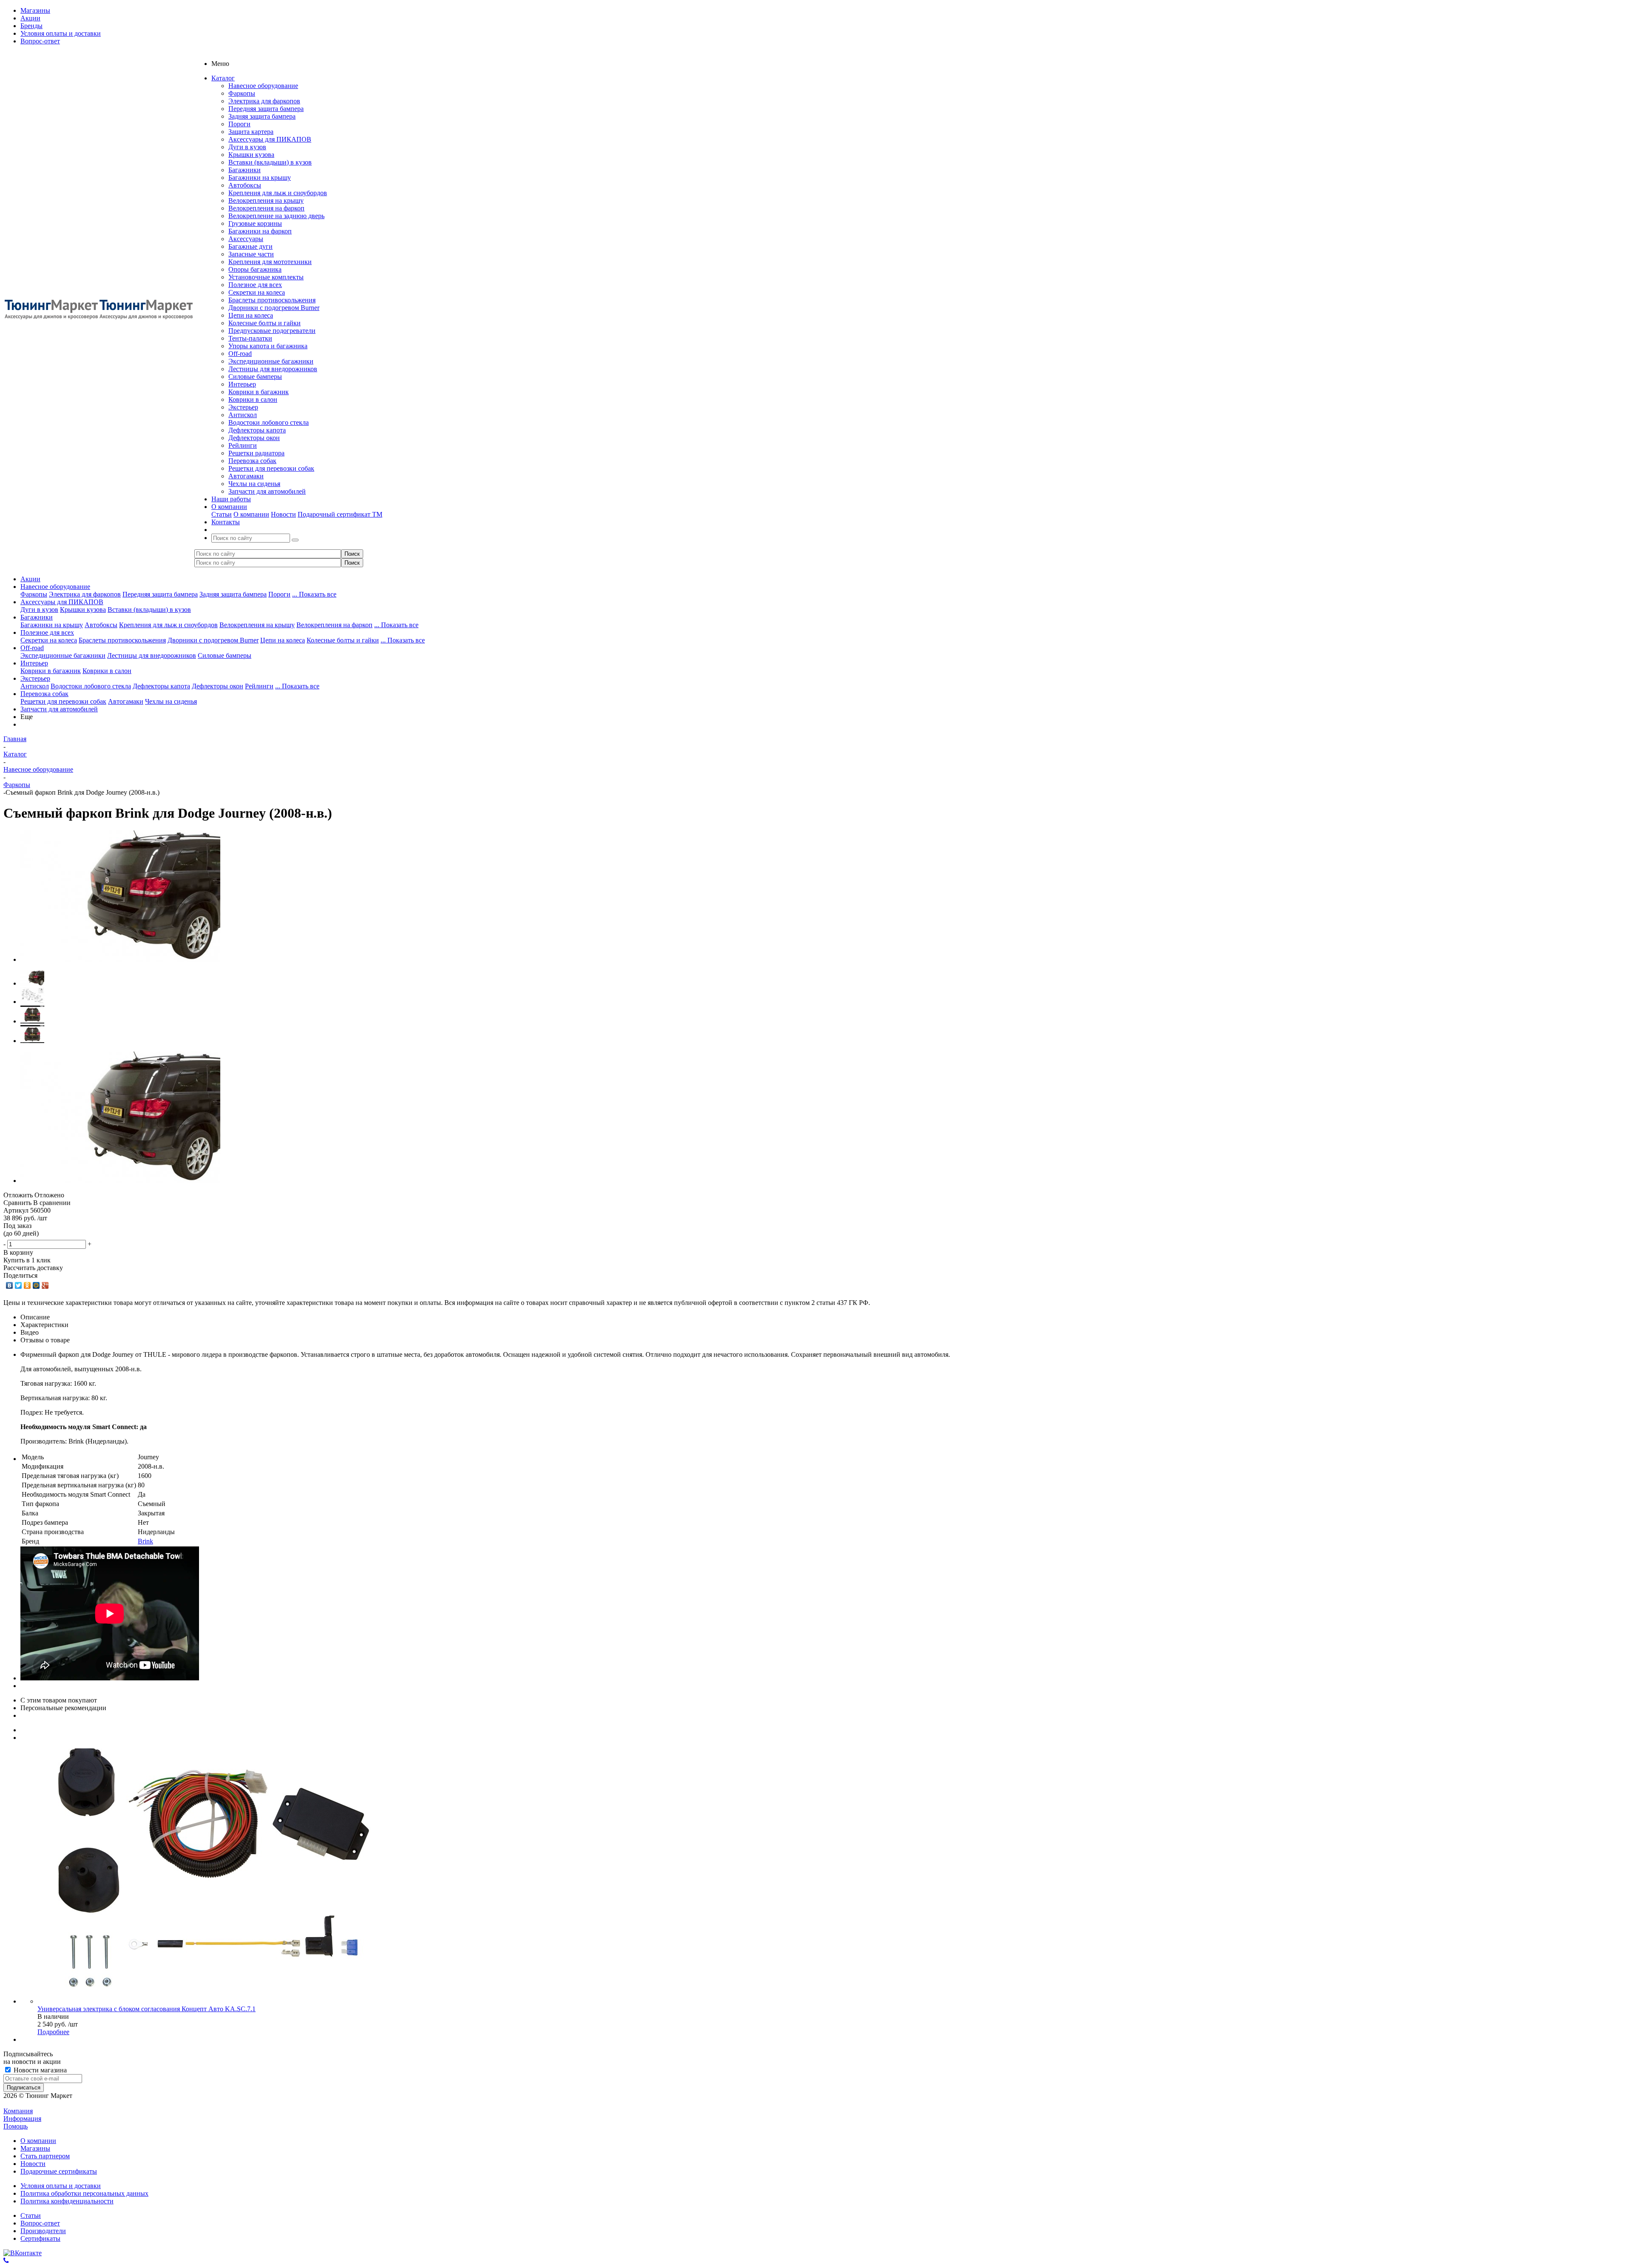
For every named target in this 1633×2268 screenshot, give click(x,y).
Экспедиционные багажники (271, 361)
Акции (30, 579)
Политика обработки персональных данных (84, 2193)
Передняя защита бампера (266, 109)
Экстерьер (243, 407)
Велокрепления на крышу (266, 200)
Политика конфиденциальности (67, 2201)
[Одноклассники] (27, 1285)
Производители (43, 2231)
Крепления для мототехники (270, 262)
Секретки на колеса (257, 292)
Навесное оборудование (263, 86)
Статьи (222, 514)
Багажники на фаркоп (260, 231)
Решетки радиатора (256, 453)
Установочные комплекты (266, 277)
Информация (22, 2119)
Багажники (245, 170)
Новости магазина (39, 2070)
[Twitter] (18, 1285)
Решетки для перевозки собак (271, 468)
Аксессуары (246, 239)
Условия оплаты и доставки (61, 2186)
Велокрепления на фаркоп (266, 208)
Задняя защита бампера (262, 116)
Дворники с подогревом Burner (274, 308)
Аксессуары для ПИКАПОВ (270, 139)
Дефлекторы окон (254, 438)
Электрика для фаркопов (264, 101)
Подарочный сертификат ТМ (340, 514)
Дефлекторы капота (257, 430)
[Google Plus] (45, 1285)
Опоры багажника (255, 269)
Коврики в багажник (259, 392)
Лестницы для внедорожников (273, 369)
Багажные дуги (250, 246)
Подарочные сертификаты (59, 2171)
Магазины (35, 2148)
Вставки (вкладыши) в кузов (270, 162)
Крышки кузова (251, 155)
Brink (145, 1541)
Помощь (16, 2126)
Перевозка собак (252, 461)
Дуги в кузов (247, 147)
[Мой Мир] (36, 1285)
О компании (251, 514)
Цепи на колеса (251, 315)
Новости (283, 514)
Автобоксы (245, 185)
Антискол (243, 415)
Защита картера (251, 132)
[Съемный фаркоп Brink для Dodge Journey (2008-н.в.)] (120, 959)
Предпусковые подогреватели (272, 331)
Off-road (240, 354)
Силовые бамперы (255, 377)
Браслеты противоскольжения (272, 300)
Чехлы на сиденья (254, 484)
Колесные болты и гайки (265, 323)
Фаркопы (242, 93)
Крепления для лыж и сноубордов (278, 193)
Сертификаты (40, 2238)
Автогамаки (246, 476)
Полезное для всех (255, 285)
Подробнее (53, 2032)
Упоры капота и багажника (268, 346)
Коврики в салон (253, 399)
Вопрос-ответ (40, 2223)
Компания (18, 2111)
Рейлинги (243, 445)
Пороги (239, 124)
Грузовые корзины (255, 223)
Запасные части (251, 254)
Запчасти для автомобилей (267, 491)
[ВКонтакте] (10, 1285)
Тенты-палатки (250, 338)
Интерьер (242, 384)
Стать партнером (45, 2156)
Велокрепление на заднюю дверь (276, 216)
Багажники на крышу (260, 178)
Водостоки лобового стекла (269, 422)
